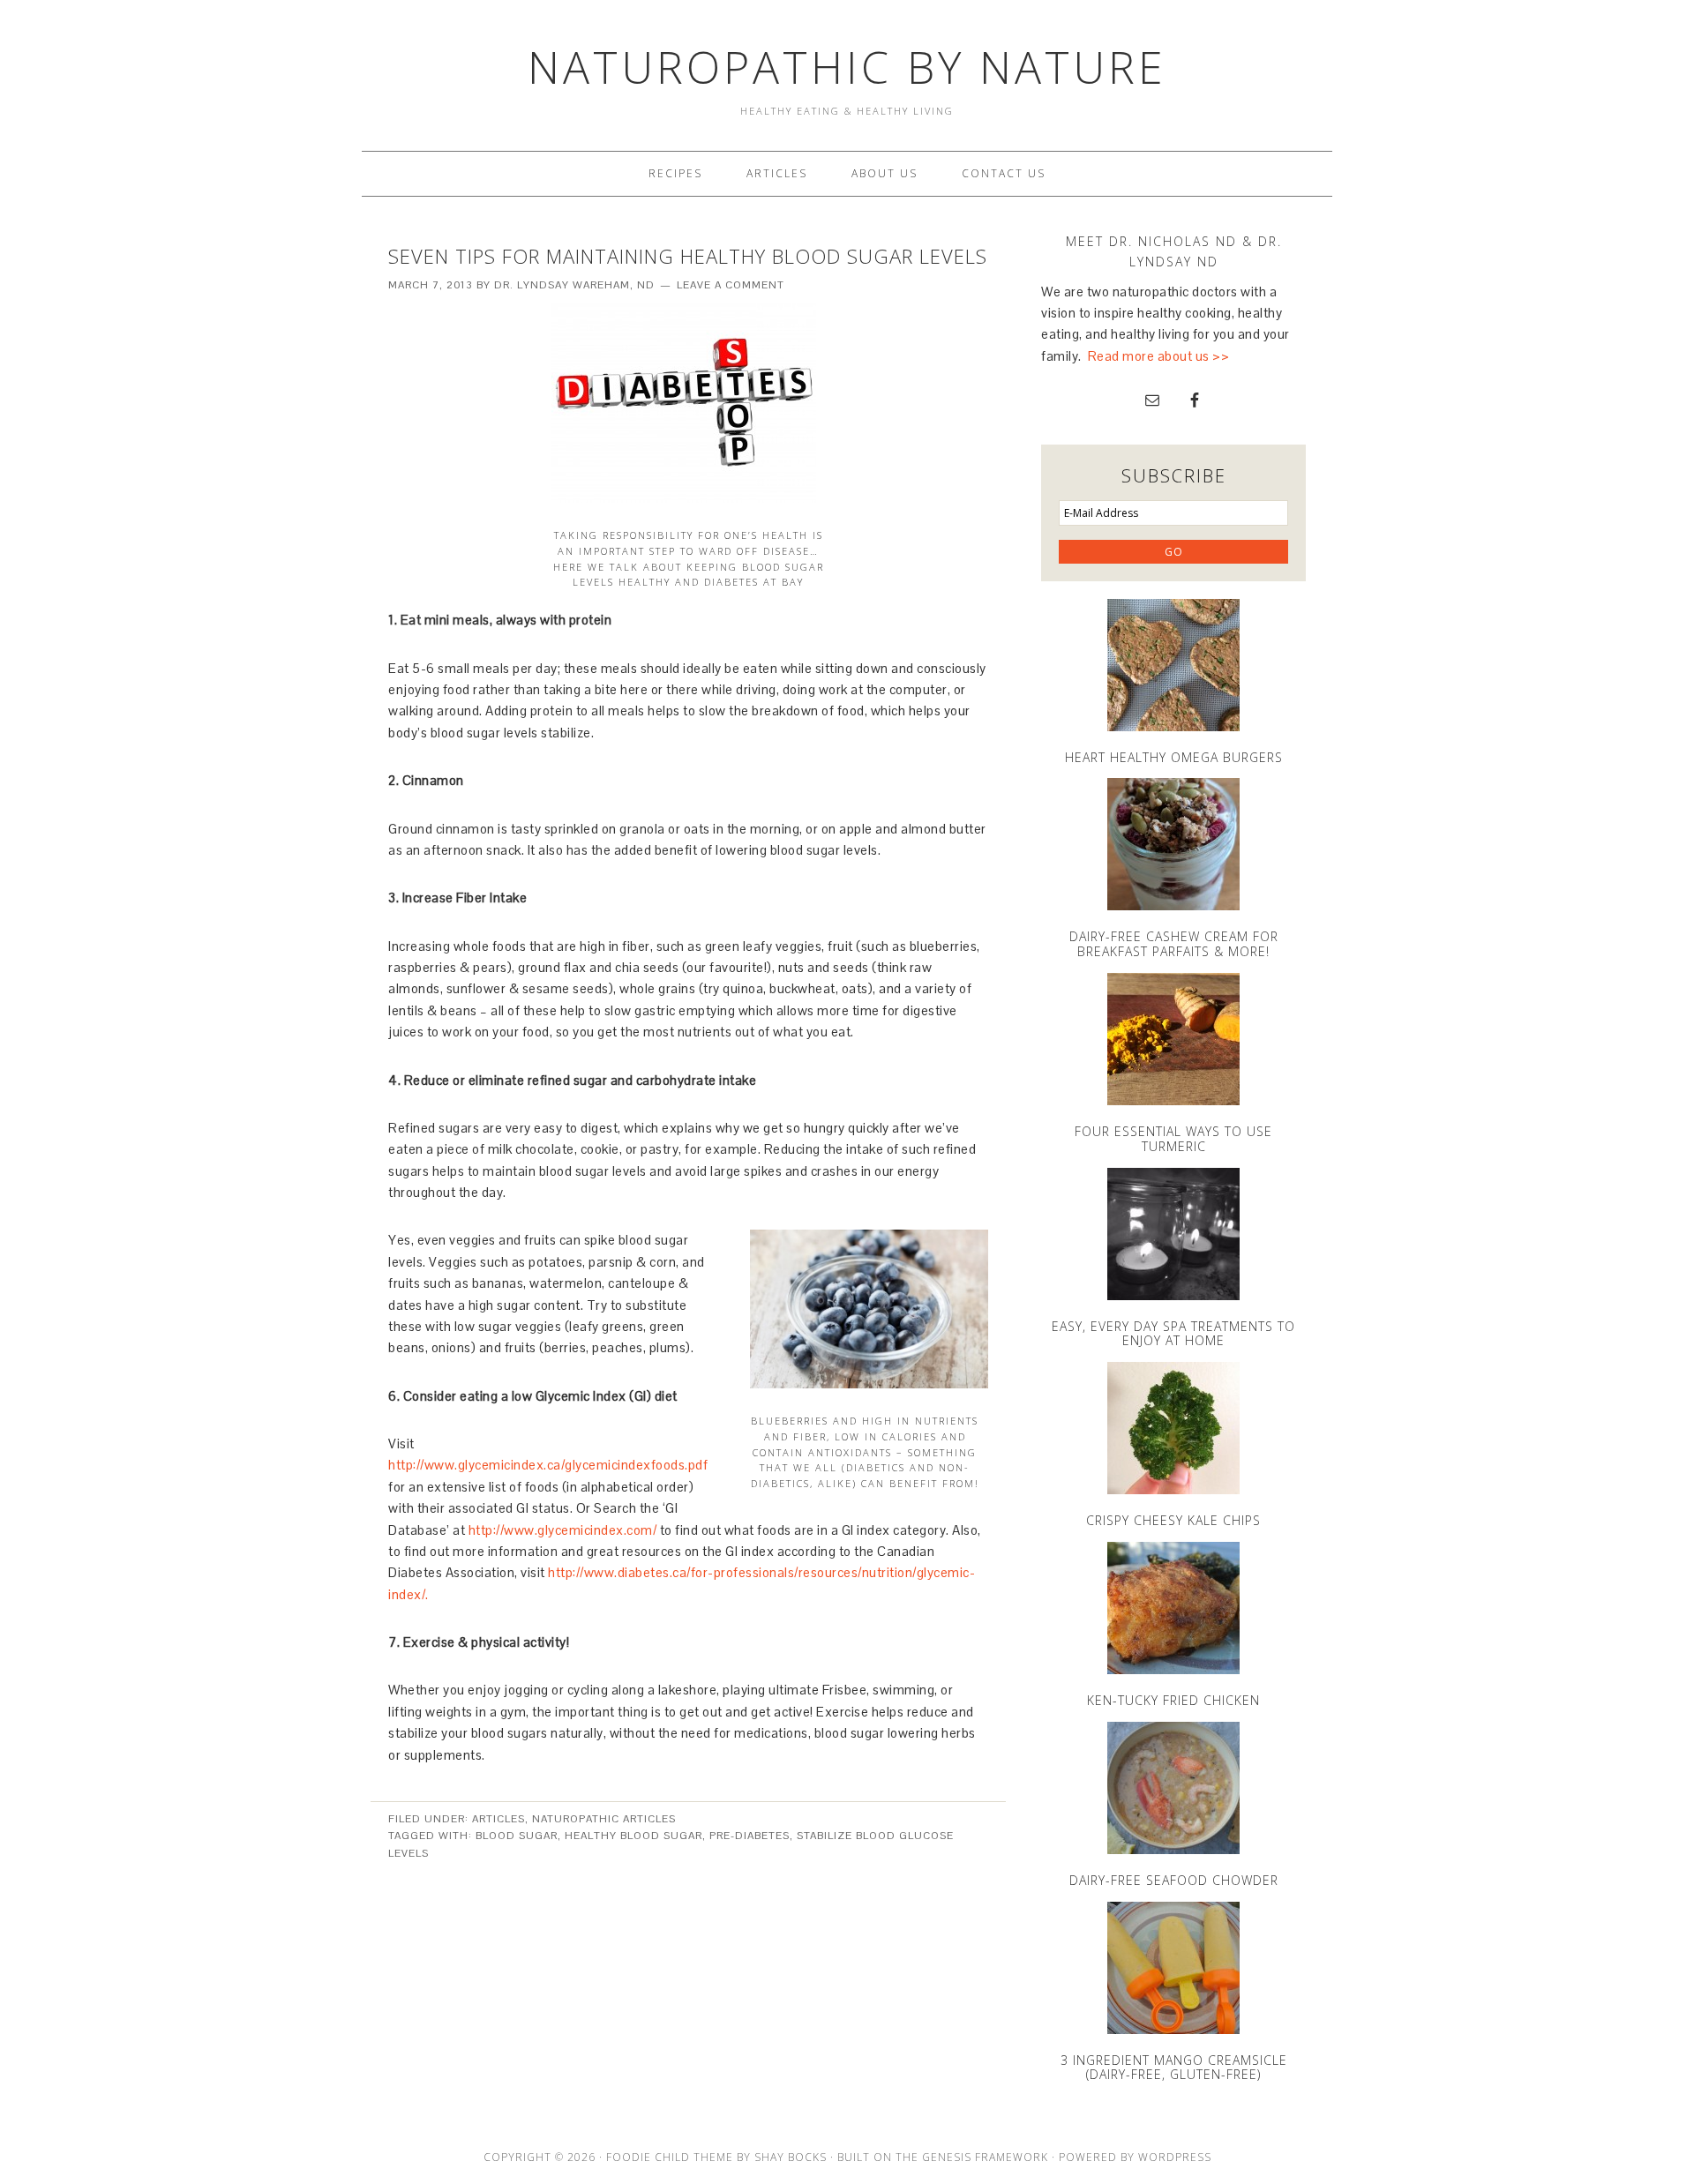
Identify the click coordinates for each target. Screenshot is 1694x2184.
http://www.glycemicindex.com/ (563, 1530)
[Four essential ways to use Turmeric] (1173, 1039)
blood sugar (517, 1836)
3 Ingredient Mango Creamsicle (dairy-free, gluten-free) (1174, 2068)
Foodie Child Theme (670, 2157)
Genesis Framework (985, 2157)
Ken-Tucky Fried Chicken (1173, 1700)
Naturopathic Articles (604, 1819)
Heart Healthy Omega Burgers (1174, 757)
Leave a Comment (731, 285)
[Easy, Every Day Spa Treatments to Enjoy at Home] (1173, 1234)
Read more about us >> (1159, 356)
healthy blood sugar (633, 1836)
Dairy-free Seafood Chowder (1174, 1880)
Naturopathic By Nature (847, 67)
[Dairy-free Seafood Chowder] (1173, 1788)
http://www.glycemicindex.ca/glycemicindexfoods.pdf (548, 1465)
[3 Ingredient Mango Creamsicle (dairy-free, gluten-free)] (1173, 1968)
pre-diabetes (750, 1836)
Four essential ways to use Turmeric (1173, 1139)
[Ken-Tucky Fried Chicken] (1173, 1608)
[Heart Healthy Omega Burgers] (1173, 665)
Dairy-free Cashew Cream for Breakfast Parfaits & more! (1174, 944)
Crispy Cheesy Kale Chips (1173, 1520)
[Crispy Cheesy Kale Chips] (1173, 1428)
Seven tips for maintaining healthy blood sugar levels (688, 256)
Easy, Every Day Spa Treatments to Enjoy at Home (1173, 1334)
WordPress (1175, 2157)
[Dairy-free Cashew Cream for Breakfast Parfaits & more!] (1173, 844)
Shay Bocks (791, 2157)
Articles (498, 1819)
